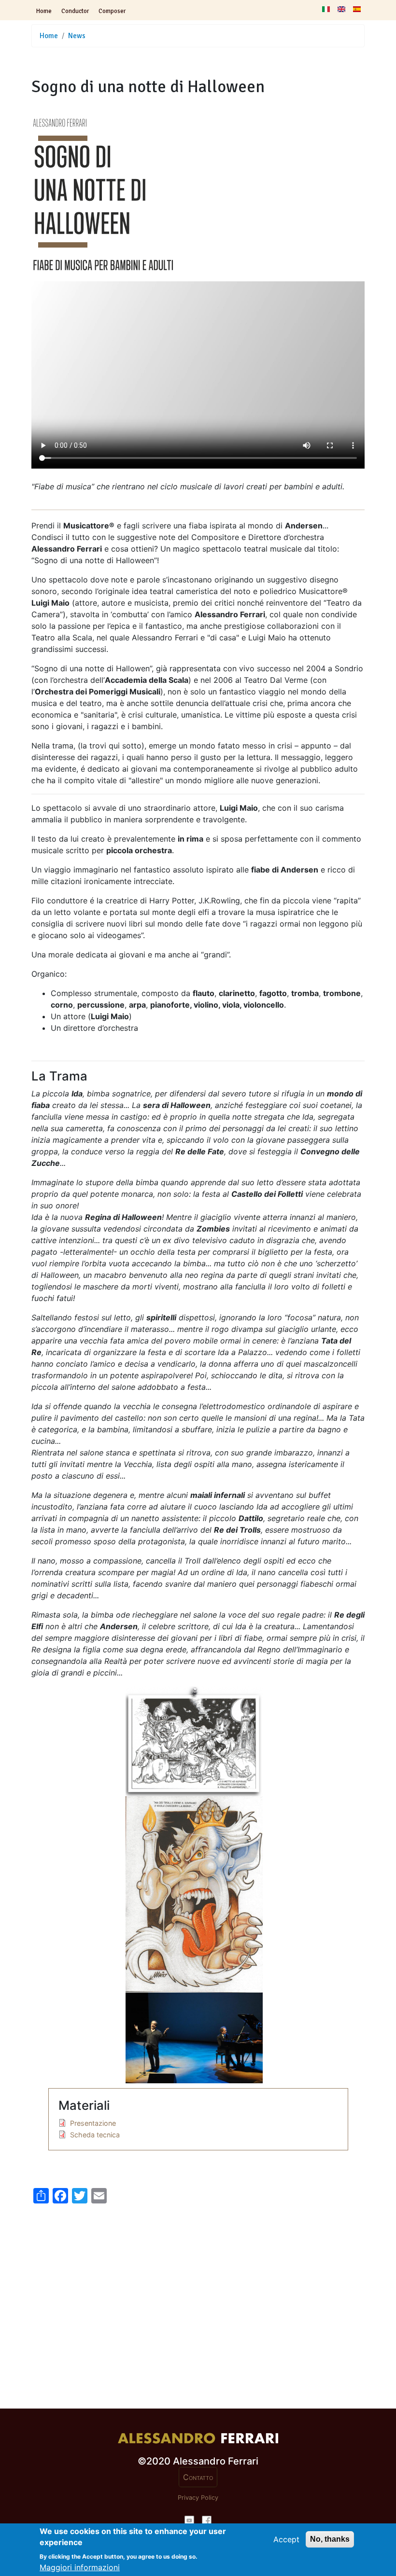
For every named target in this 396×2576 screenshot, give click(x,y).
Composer (112, 11)
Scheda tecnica (95, 2135)
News (77, 36)
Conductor (75, 11)
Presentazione (93, 2123)
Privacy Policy (198, 2498)
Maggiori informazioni (80, 2567)
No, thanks (330, 2539)
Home (44, 11)
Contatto (198, 2477)
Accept (286, 2539)
